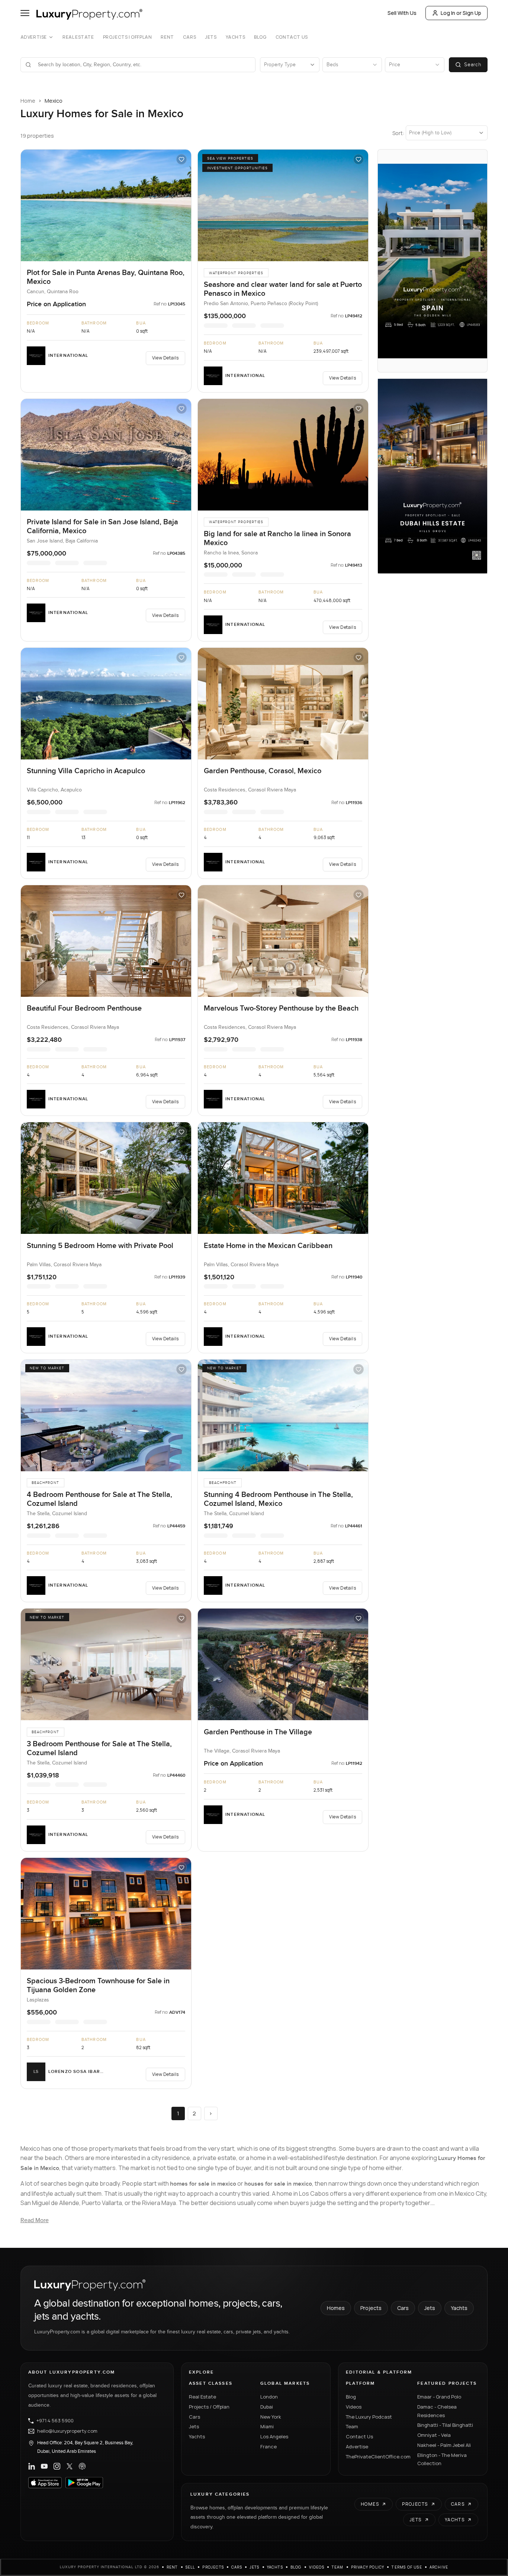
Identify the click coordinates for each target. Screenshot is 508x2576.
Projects (371, 2308)
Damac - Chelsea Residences (437, 2411)
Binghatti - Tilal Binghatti (445, 2425)
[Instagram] (57, 2466)
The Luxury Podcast (369, 2417)
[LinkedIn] (32, 2466)
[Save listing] (181, 159)
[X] (70, 2466)
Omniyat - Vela (434, 2435)
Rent (167, 37)
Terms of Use (407, 2567)
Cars (189, 37)
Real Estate (78, 37)
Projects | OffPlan (128, 37)
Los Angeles (274, 2436)
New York (271, 2417)
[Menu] (25, 13)
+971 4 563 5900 (55, 2421)
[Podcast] (82, 2466)
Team (352, 2426)
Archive (439, 2567)
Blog (260, 37)
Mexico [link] (54, 101)
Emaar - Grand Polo (439, 2397)
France (269, 2447)
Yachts (236, 37)
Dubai (267, 2407)
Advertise (34, 37)
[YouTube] (44, 2466)
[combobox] (143, 65)
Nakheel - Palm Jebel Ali (444, 2445)
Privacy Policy (368, 2567)
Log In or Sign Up (461, 13)
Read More (35, 2220)
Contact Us (292, 37)
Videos (354, 2407)
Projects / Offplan (209, 2407)
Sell (190, 2567)
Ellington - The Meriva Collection (442, 2459)
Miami (267, 2426)
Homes (336, 2308)
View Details (165, 358)
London (269, 2397)
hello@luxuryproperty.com (67, 2431)
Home (28, 101)
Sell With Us (402, 13)
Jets (211, 37)
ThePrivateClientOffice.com (377, 2457)
